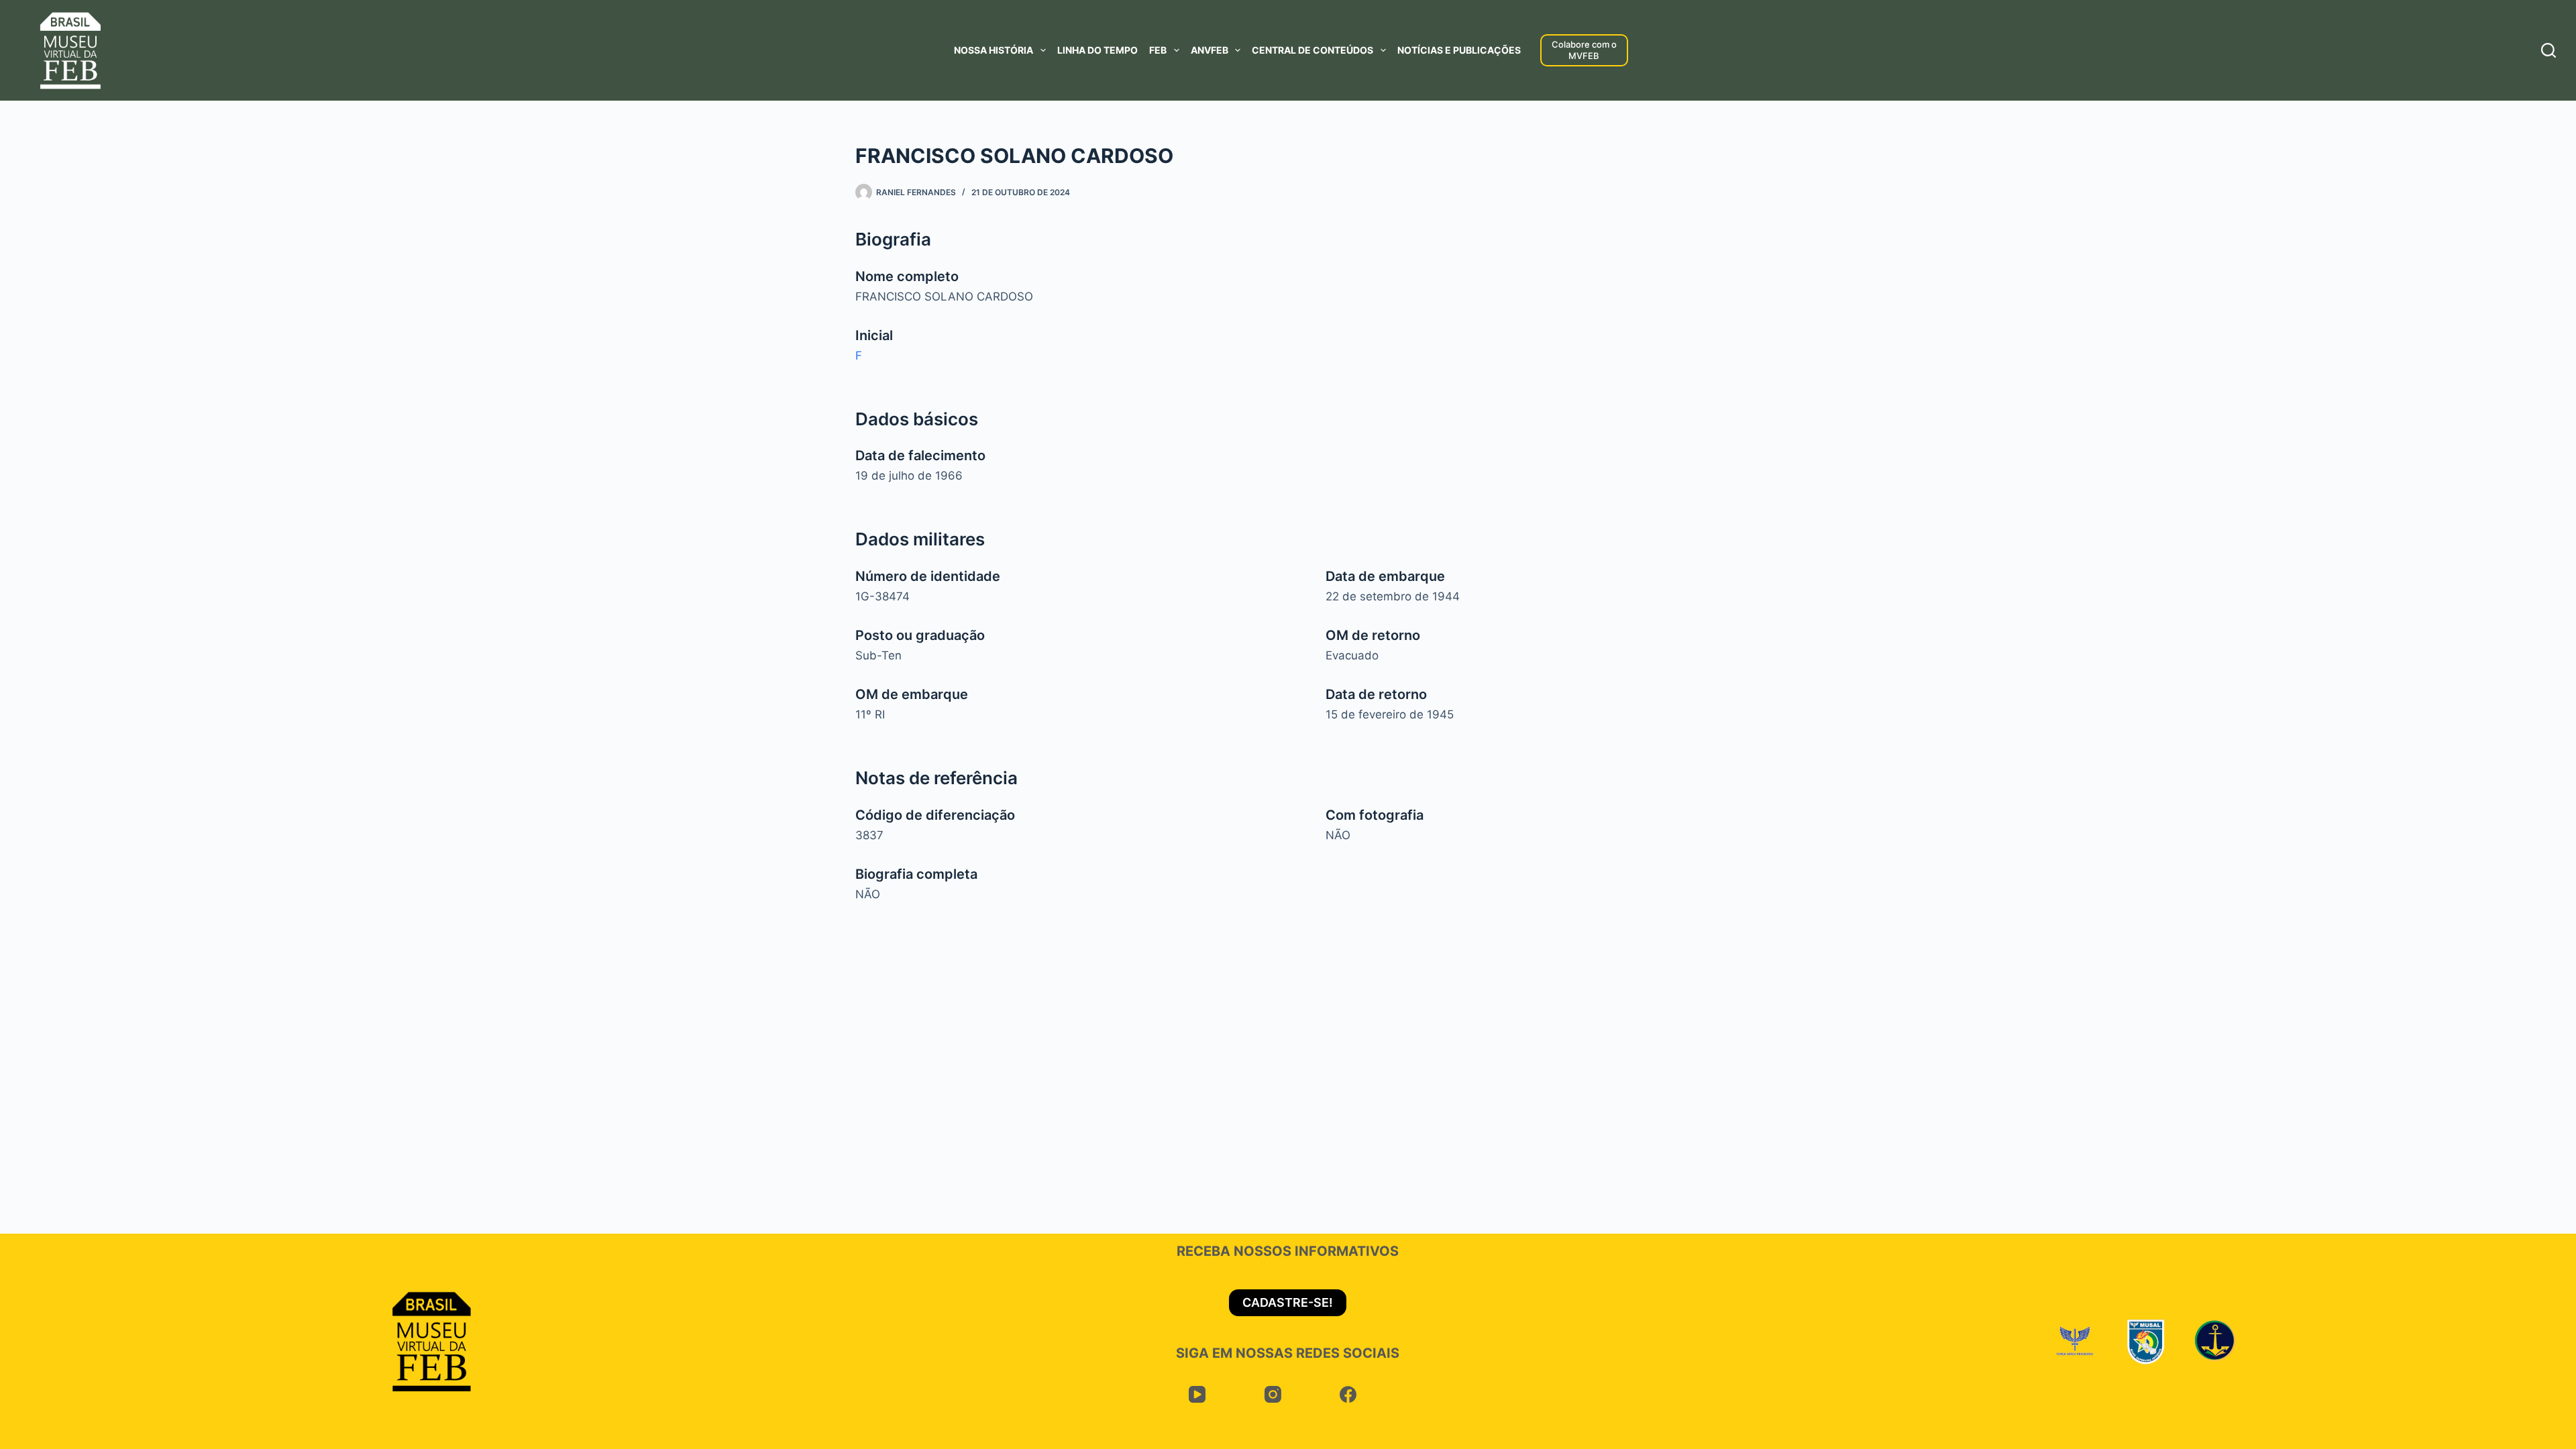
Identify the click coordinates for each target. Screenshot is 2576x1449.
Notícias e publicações (1459, 50)
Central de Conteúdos (1312, 50)
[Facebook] (1348, 1395)
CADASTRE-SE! (1288, 1302)
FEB (1158, 50)
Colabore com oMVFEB (1584, 50)
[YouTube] (1197, 1395)
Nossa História (994, 50)
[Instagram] (1273, 1395)
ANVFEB (1210, 50)
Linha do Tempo (1097, 50)
